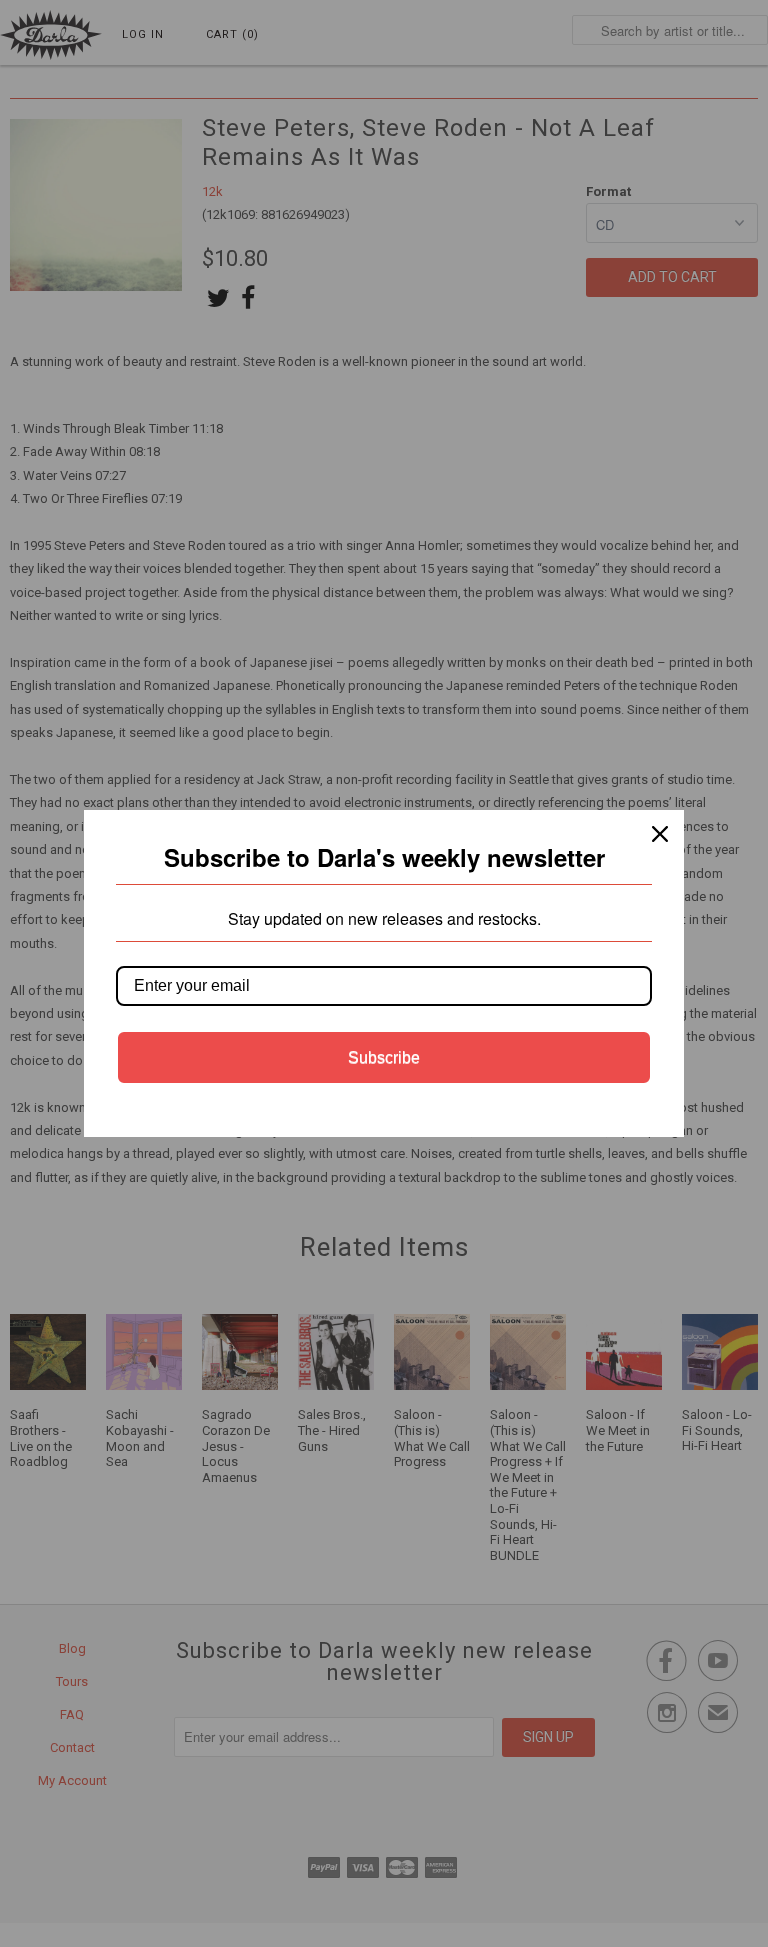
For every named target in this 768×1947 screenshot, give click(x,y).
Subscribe (384, 1057)
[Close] (660, 834)
